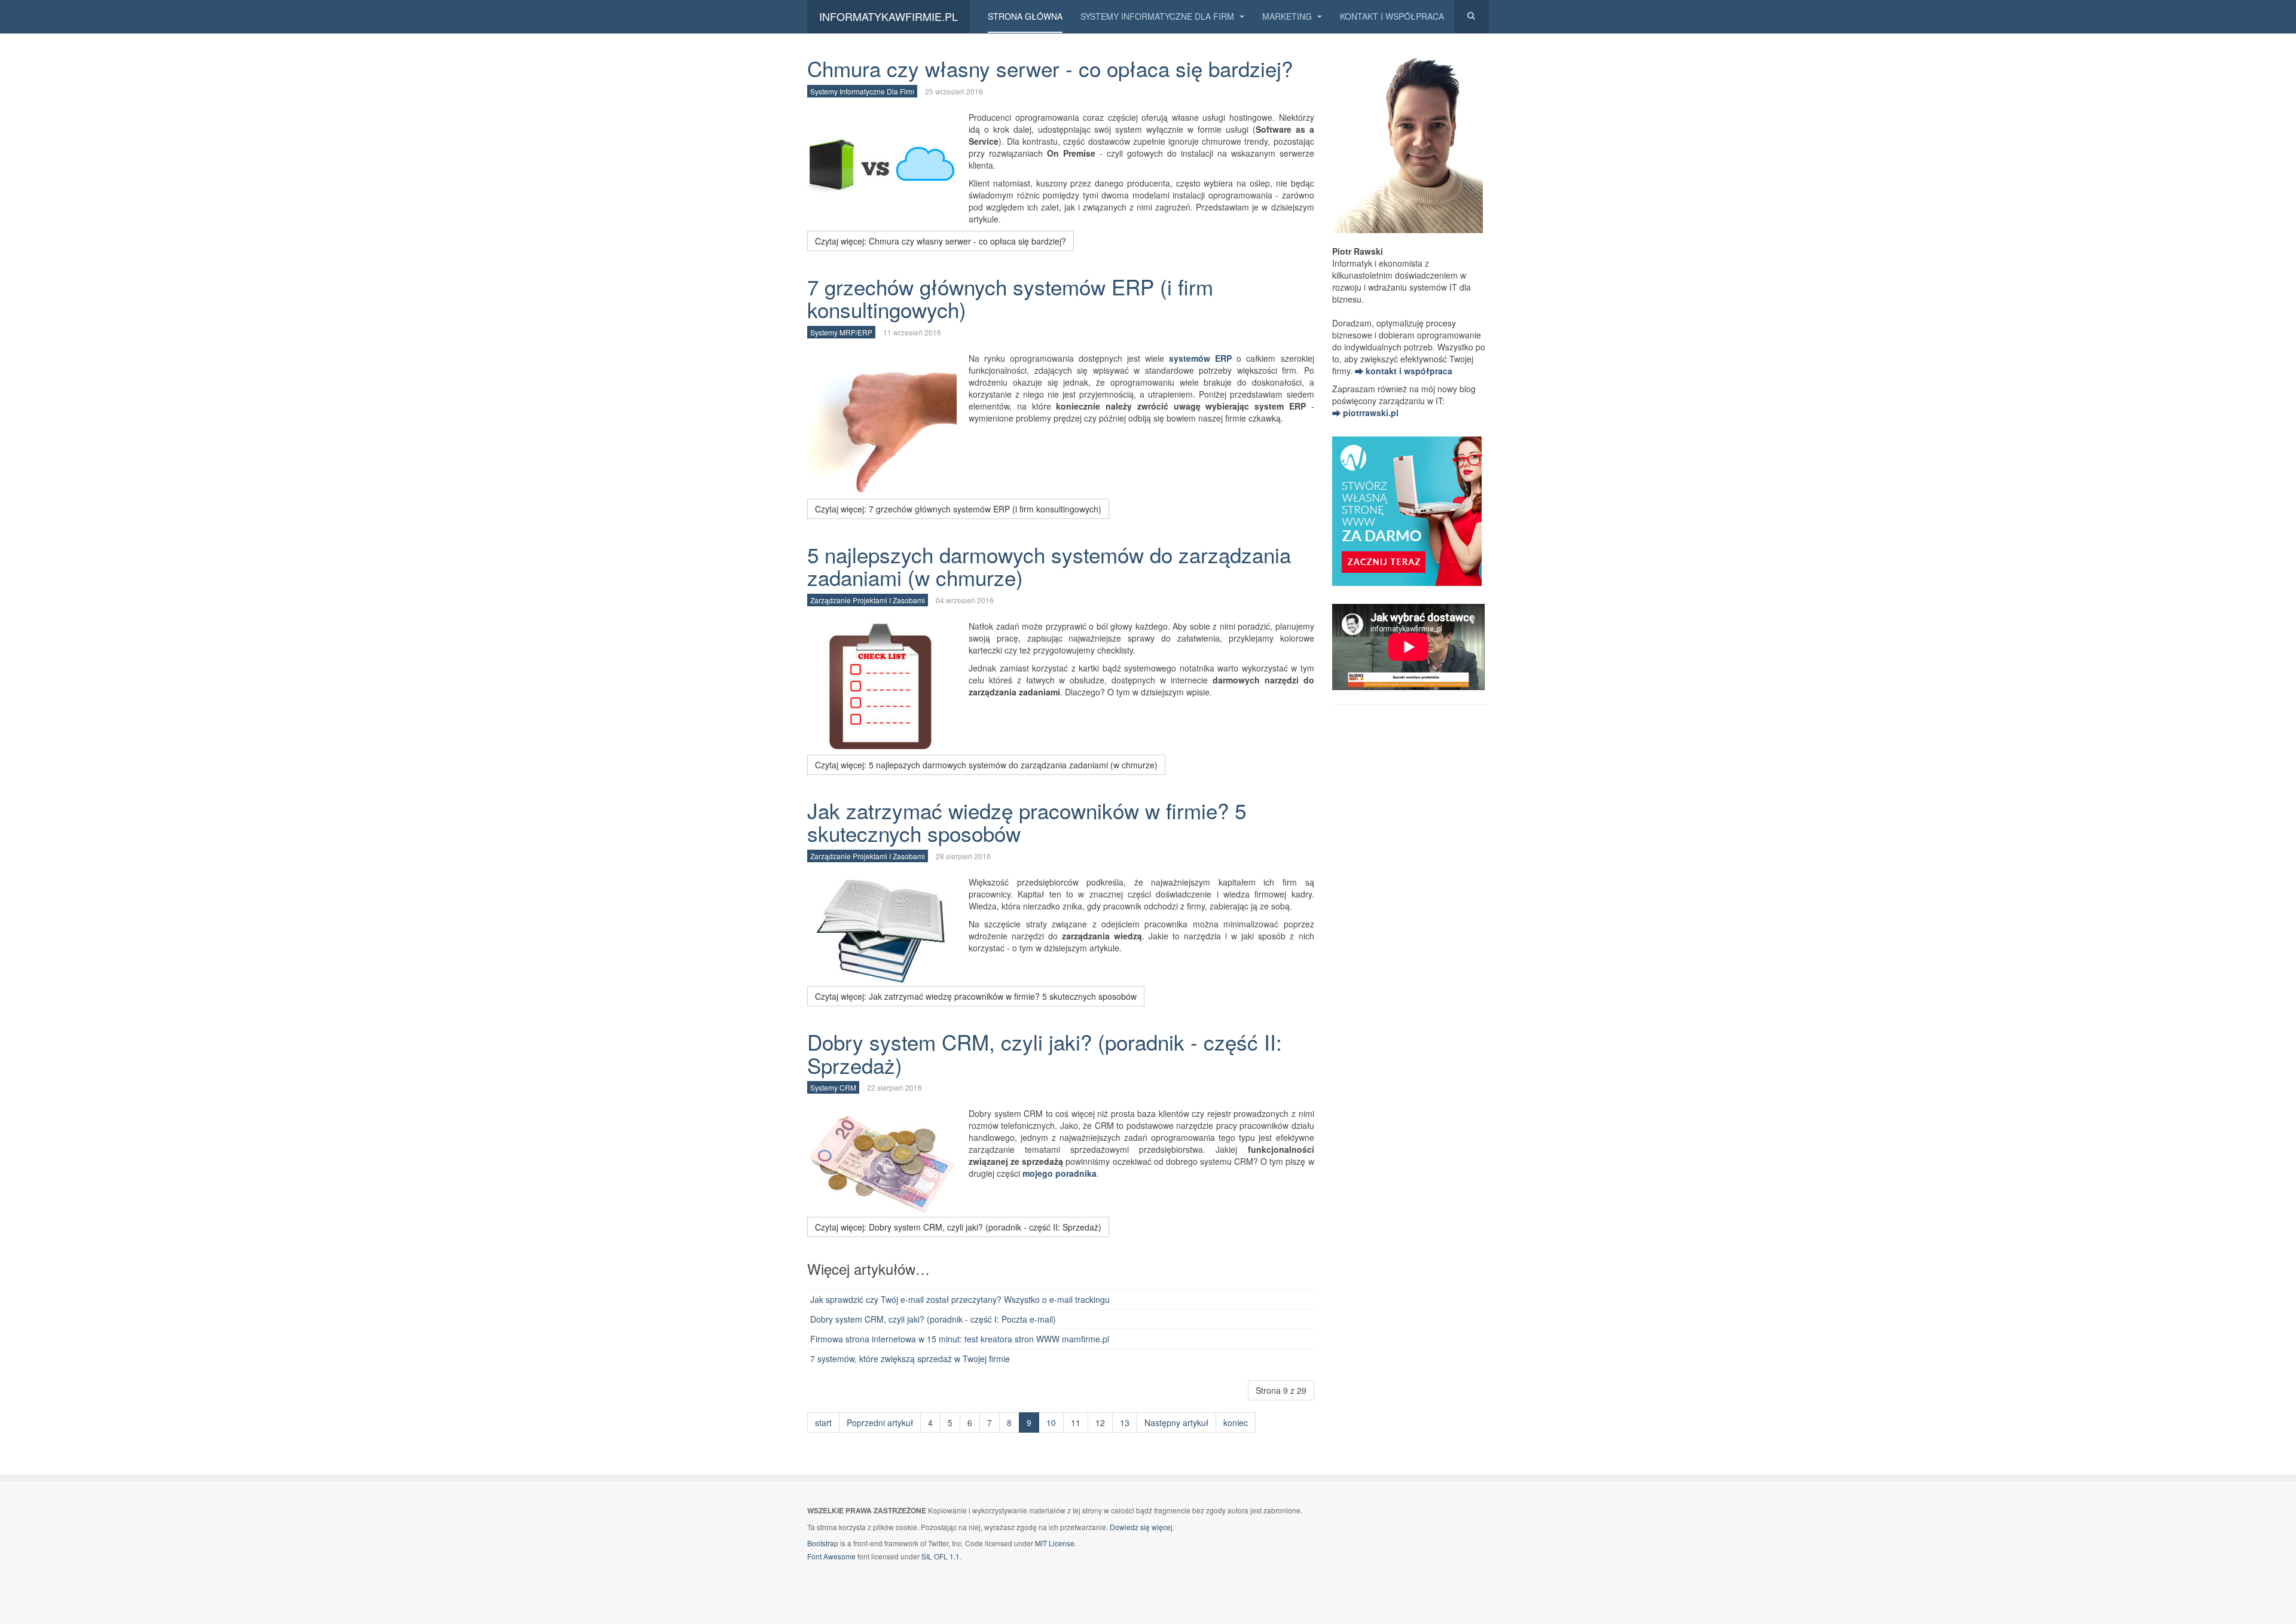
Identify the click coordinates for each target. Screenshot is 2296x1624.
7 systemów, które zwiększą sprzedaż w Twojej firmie (910, 1359)
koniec (1236, 1422)
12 (1100, 1422)
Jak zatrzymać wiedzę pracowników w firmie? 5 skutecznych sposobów (1027, 822)
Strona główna (1025, 16)
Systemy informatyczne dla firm (1158, 16)
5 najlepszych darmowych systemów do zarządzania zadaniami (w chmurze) (1049, 566)
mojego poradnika (1060, 1173)
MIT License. (1056, 1543)
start (823, 1422)
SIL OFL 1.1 (941, 1556)
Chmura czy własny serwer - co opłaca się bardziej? (1050, 68)
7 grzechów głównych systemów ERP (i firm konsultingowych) (1010, 298)
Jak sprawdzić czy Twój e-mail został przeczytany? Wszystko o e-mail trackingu (960, 1299)
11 (1076, 1422)
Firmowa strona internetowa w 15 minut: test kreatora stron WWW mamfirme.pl (960, 1339)
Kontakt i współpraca (1392, 16)
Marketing (1288, 16)
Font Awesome (831, 1556)
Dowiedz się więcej (1141, 1527)
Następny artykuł (1176, 1422)
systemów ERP (1200, 358)
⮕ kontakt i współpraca (1404, 371)
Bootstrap (823, 1543)
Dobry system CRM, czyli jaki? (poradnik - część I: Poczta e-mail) (933, 1319)
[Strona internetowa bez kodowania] (1407, 509)
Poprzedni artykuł (880, 1422)
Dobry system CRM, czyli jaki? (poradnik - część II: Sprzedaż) (1045, 1053)
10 (1051, 1422)
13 (1125, 1422)
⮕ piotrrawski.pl (1365, 413)
